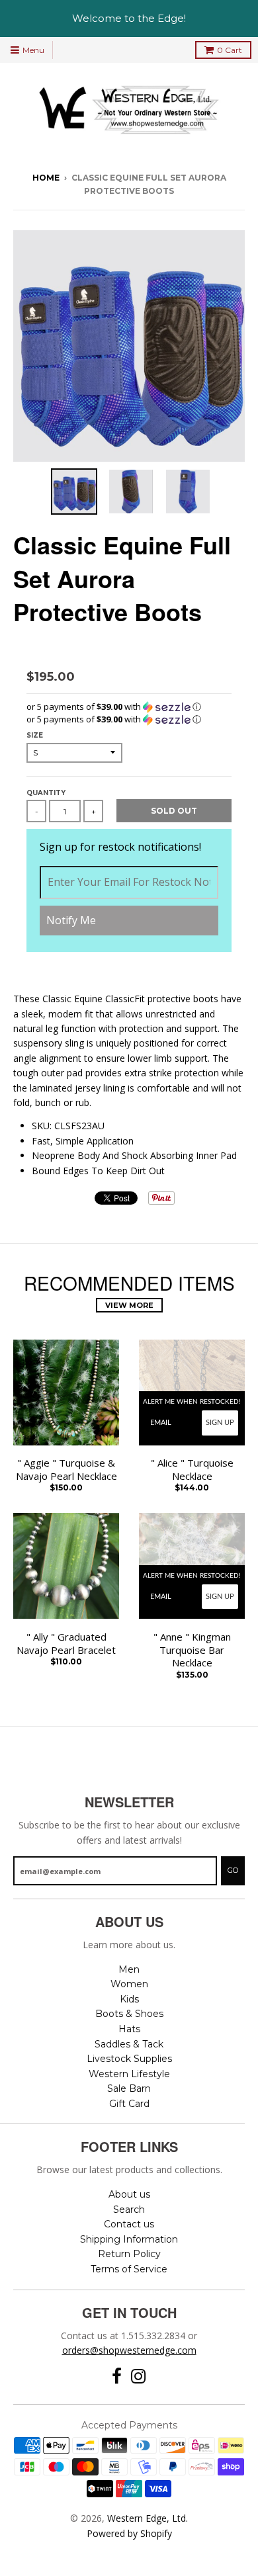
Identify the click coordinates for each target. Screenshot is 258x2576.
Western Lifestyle (129, 2074)
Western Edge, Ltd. (148, 2518)
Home (46, 178)
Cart (230, 50)
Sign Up (220, 1423)
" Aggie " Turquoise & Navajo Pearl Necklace (66, 1470)
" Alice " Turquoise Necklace (192, 1470)
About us (129, 2194)
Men (129, 1969)
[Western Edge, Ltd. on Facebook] (117, 2377)
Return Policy (129, 2254)
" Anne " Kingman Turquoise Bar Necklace (192, 1650)
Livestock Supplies (129, 2059)
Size (35, 735)
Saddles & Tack (129, 2044)
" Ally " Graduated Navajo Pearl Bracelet (66, 1644)
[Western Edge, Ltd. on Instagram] (139, 2377)
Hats (129, 2029)
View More (129, 1305)
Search (129, 2210)
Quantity (46, 793)
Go (233, 1870)
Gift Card (129, 2104)
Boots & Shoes (129, 2014)
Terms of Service (129, 2269)
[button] (129, 707)
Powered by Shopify (129, 2533)
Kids (129, 1999)
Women (129, 1984)
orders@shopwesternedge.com (129, 2350)
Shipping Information (129, 2239)
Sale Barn (129, 2088)
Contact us (129, 2224)
